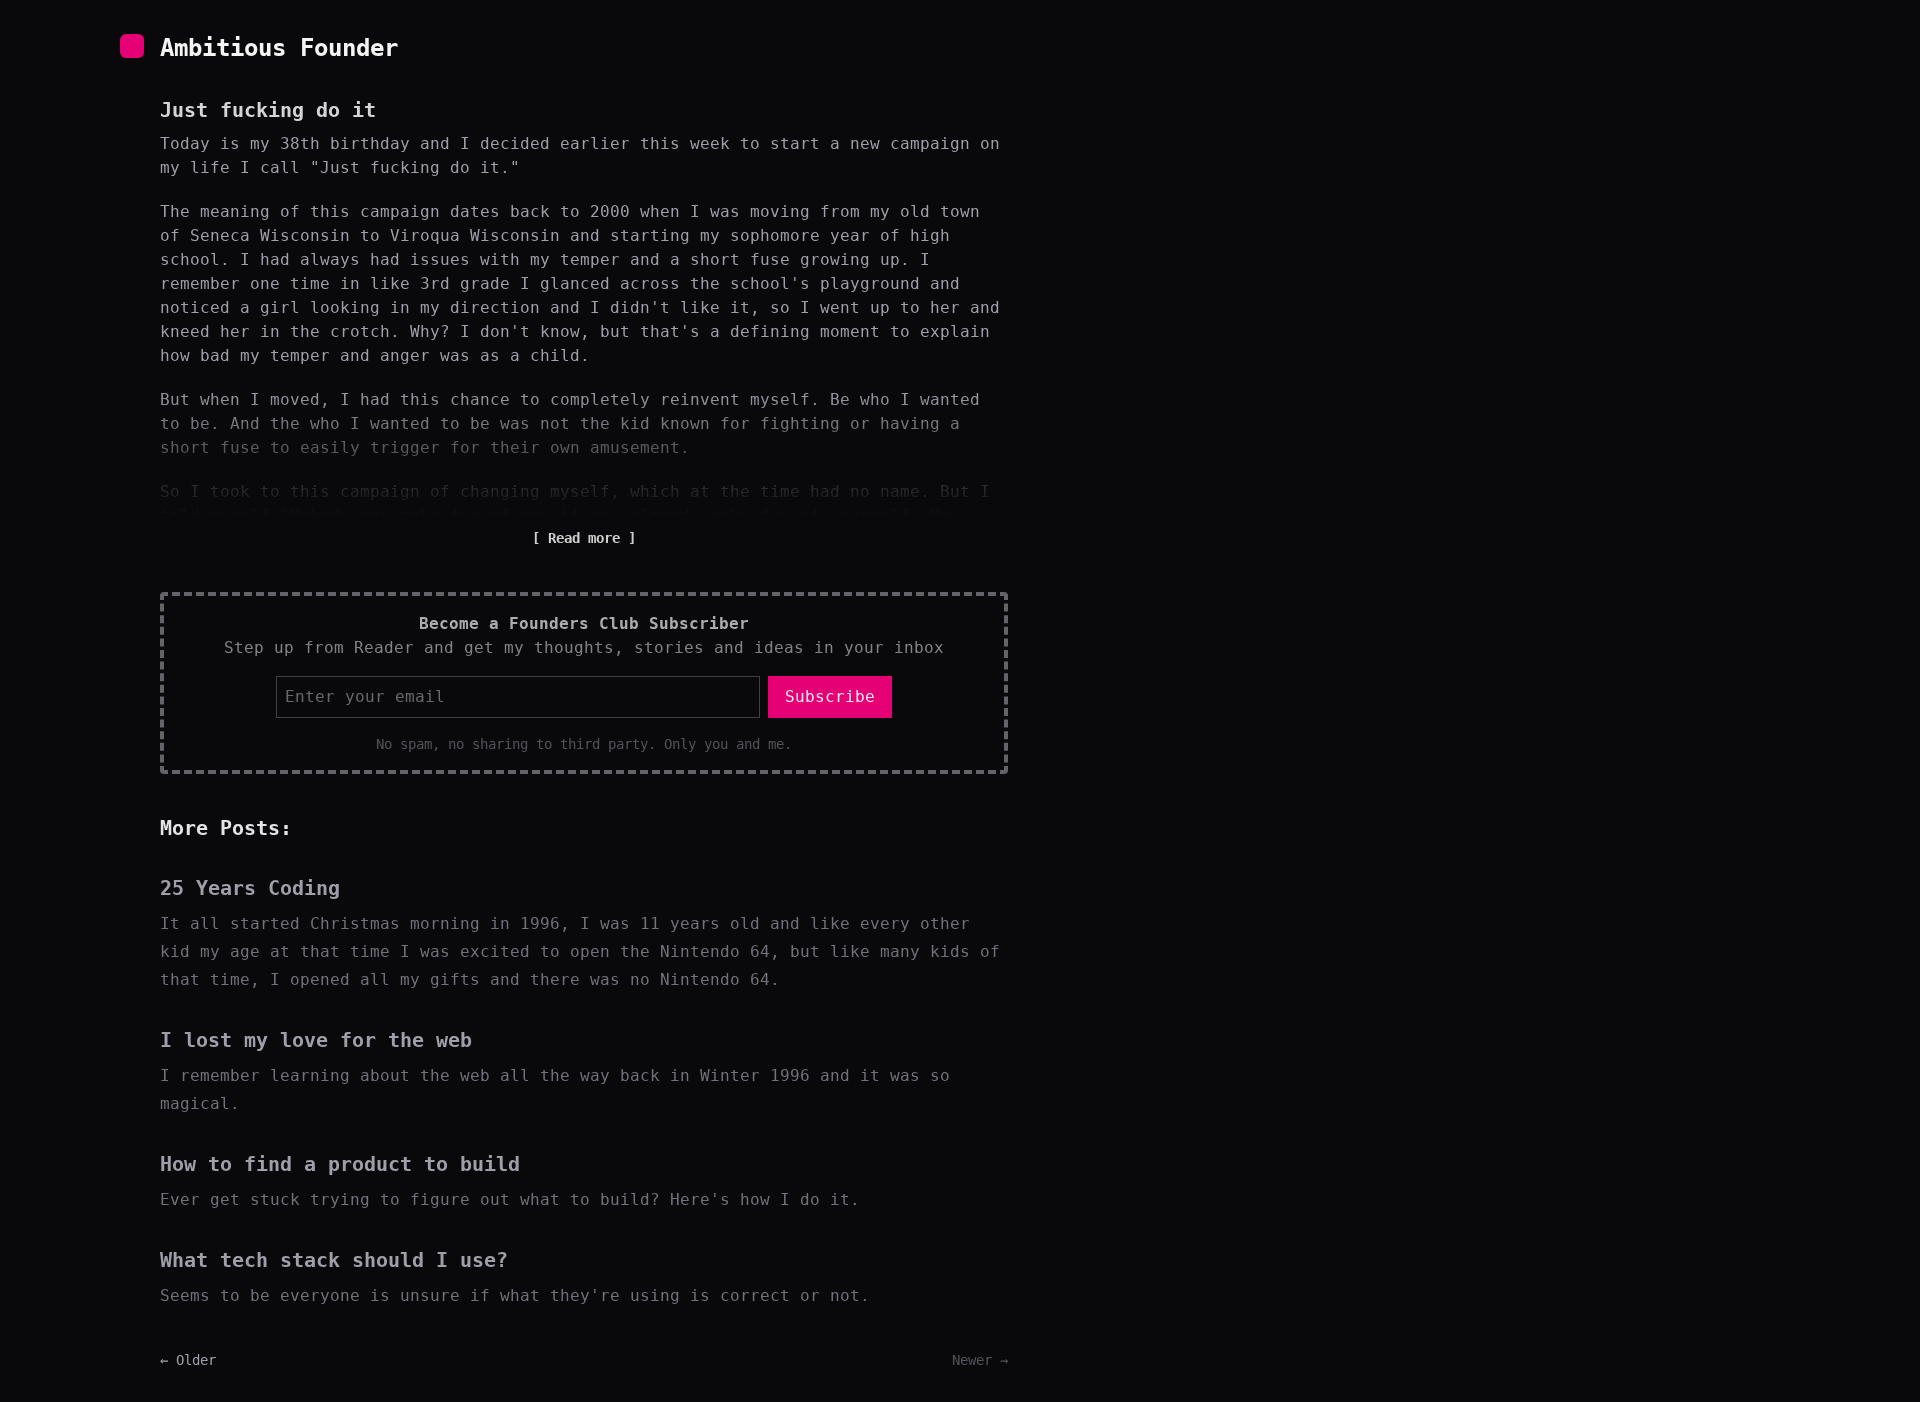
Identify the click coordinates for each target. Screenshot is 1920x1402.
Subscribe (830, 696)
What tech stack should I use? (334, 1260)
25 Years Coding (250, 888)
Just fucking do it (268, 110)
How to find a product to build (340, 1164)
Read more (584, 538)
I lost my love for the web (316, 1040)
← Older (188, 1360)
